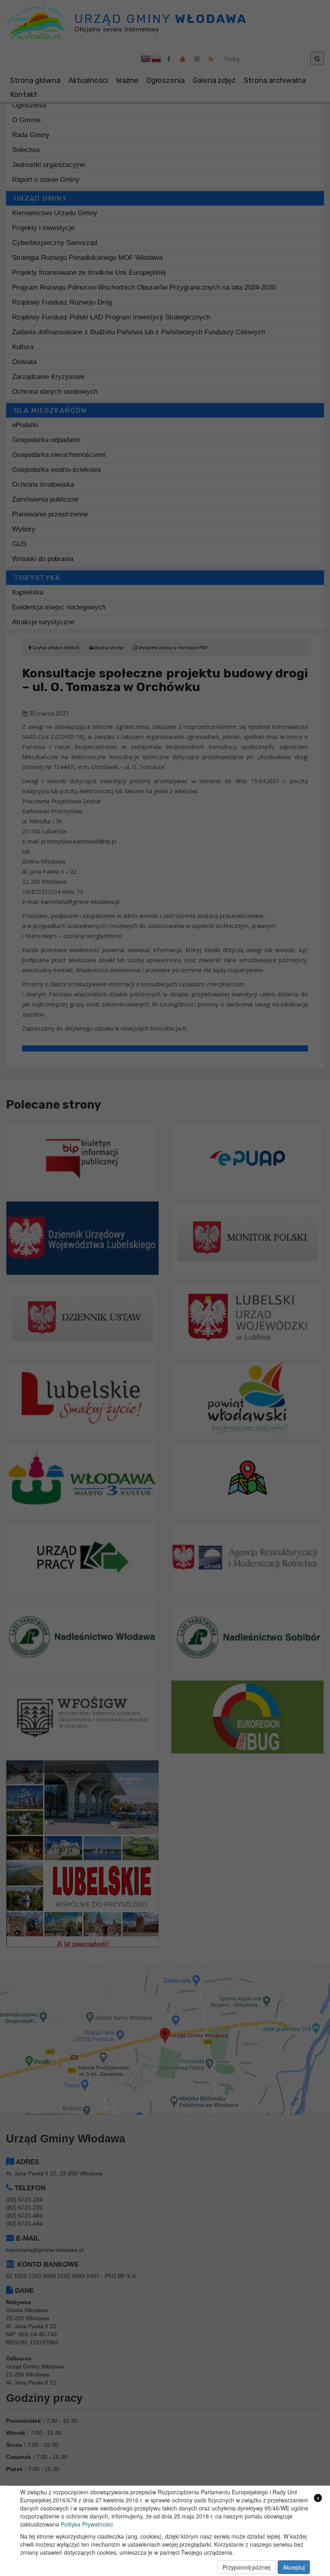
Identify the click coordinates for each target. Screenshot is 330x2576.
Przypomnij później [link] (246, 2567)
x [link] (318, 2498)
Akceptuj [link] (294, 2567)
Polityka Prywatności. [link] (88, 2524)
